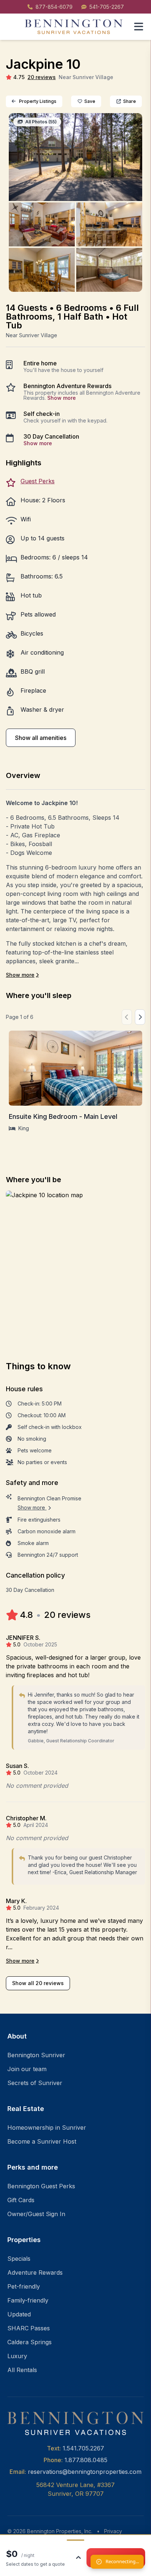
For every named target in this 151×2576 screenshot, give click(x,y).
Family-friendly (28, 2300)
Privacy (113, 2531)
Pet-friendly (24, 2286)
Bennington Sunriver (36, 2055)
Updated (19, 2314)
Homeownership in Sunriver (47, 2128)
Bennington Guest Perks (41, 2186)
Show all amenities (41, 738)
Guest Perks (38, 481)
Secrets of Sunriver (35, 2083)
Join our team (27, 2069)
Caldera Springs (30, 2342)
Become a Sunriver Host (42, 2141)
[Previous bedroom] (127, 1017)
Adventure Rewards (35, 2272)
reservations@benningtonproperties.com (85, 2472)
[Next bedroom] (140, 1017)
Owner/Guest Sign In (36, 2214)
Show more (62, 398)
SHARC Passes (29, 2328)
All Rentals (22, 2370)
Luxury (17, 2356)
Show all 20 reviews (38, 1983)
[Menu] (139, 27)
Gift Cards (21, 2200)
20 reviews (42, 77)
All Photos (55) (40, 122)
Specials (19, 2259)
